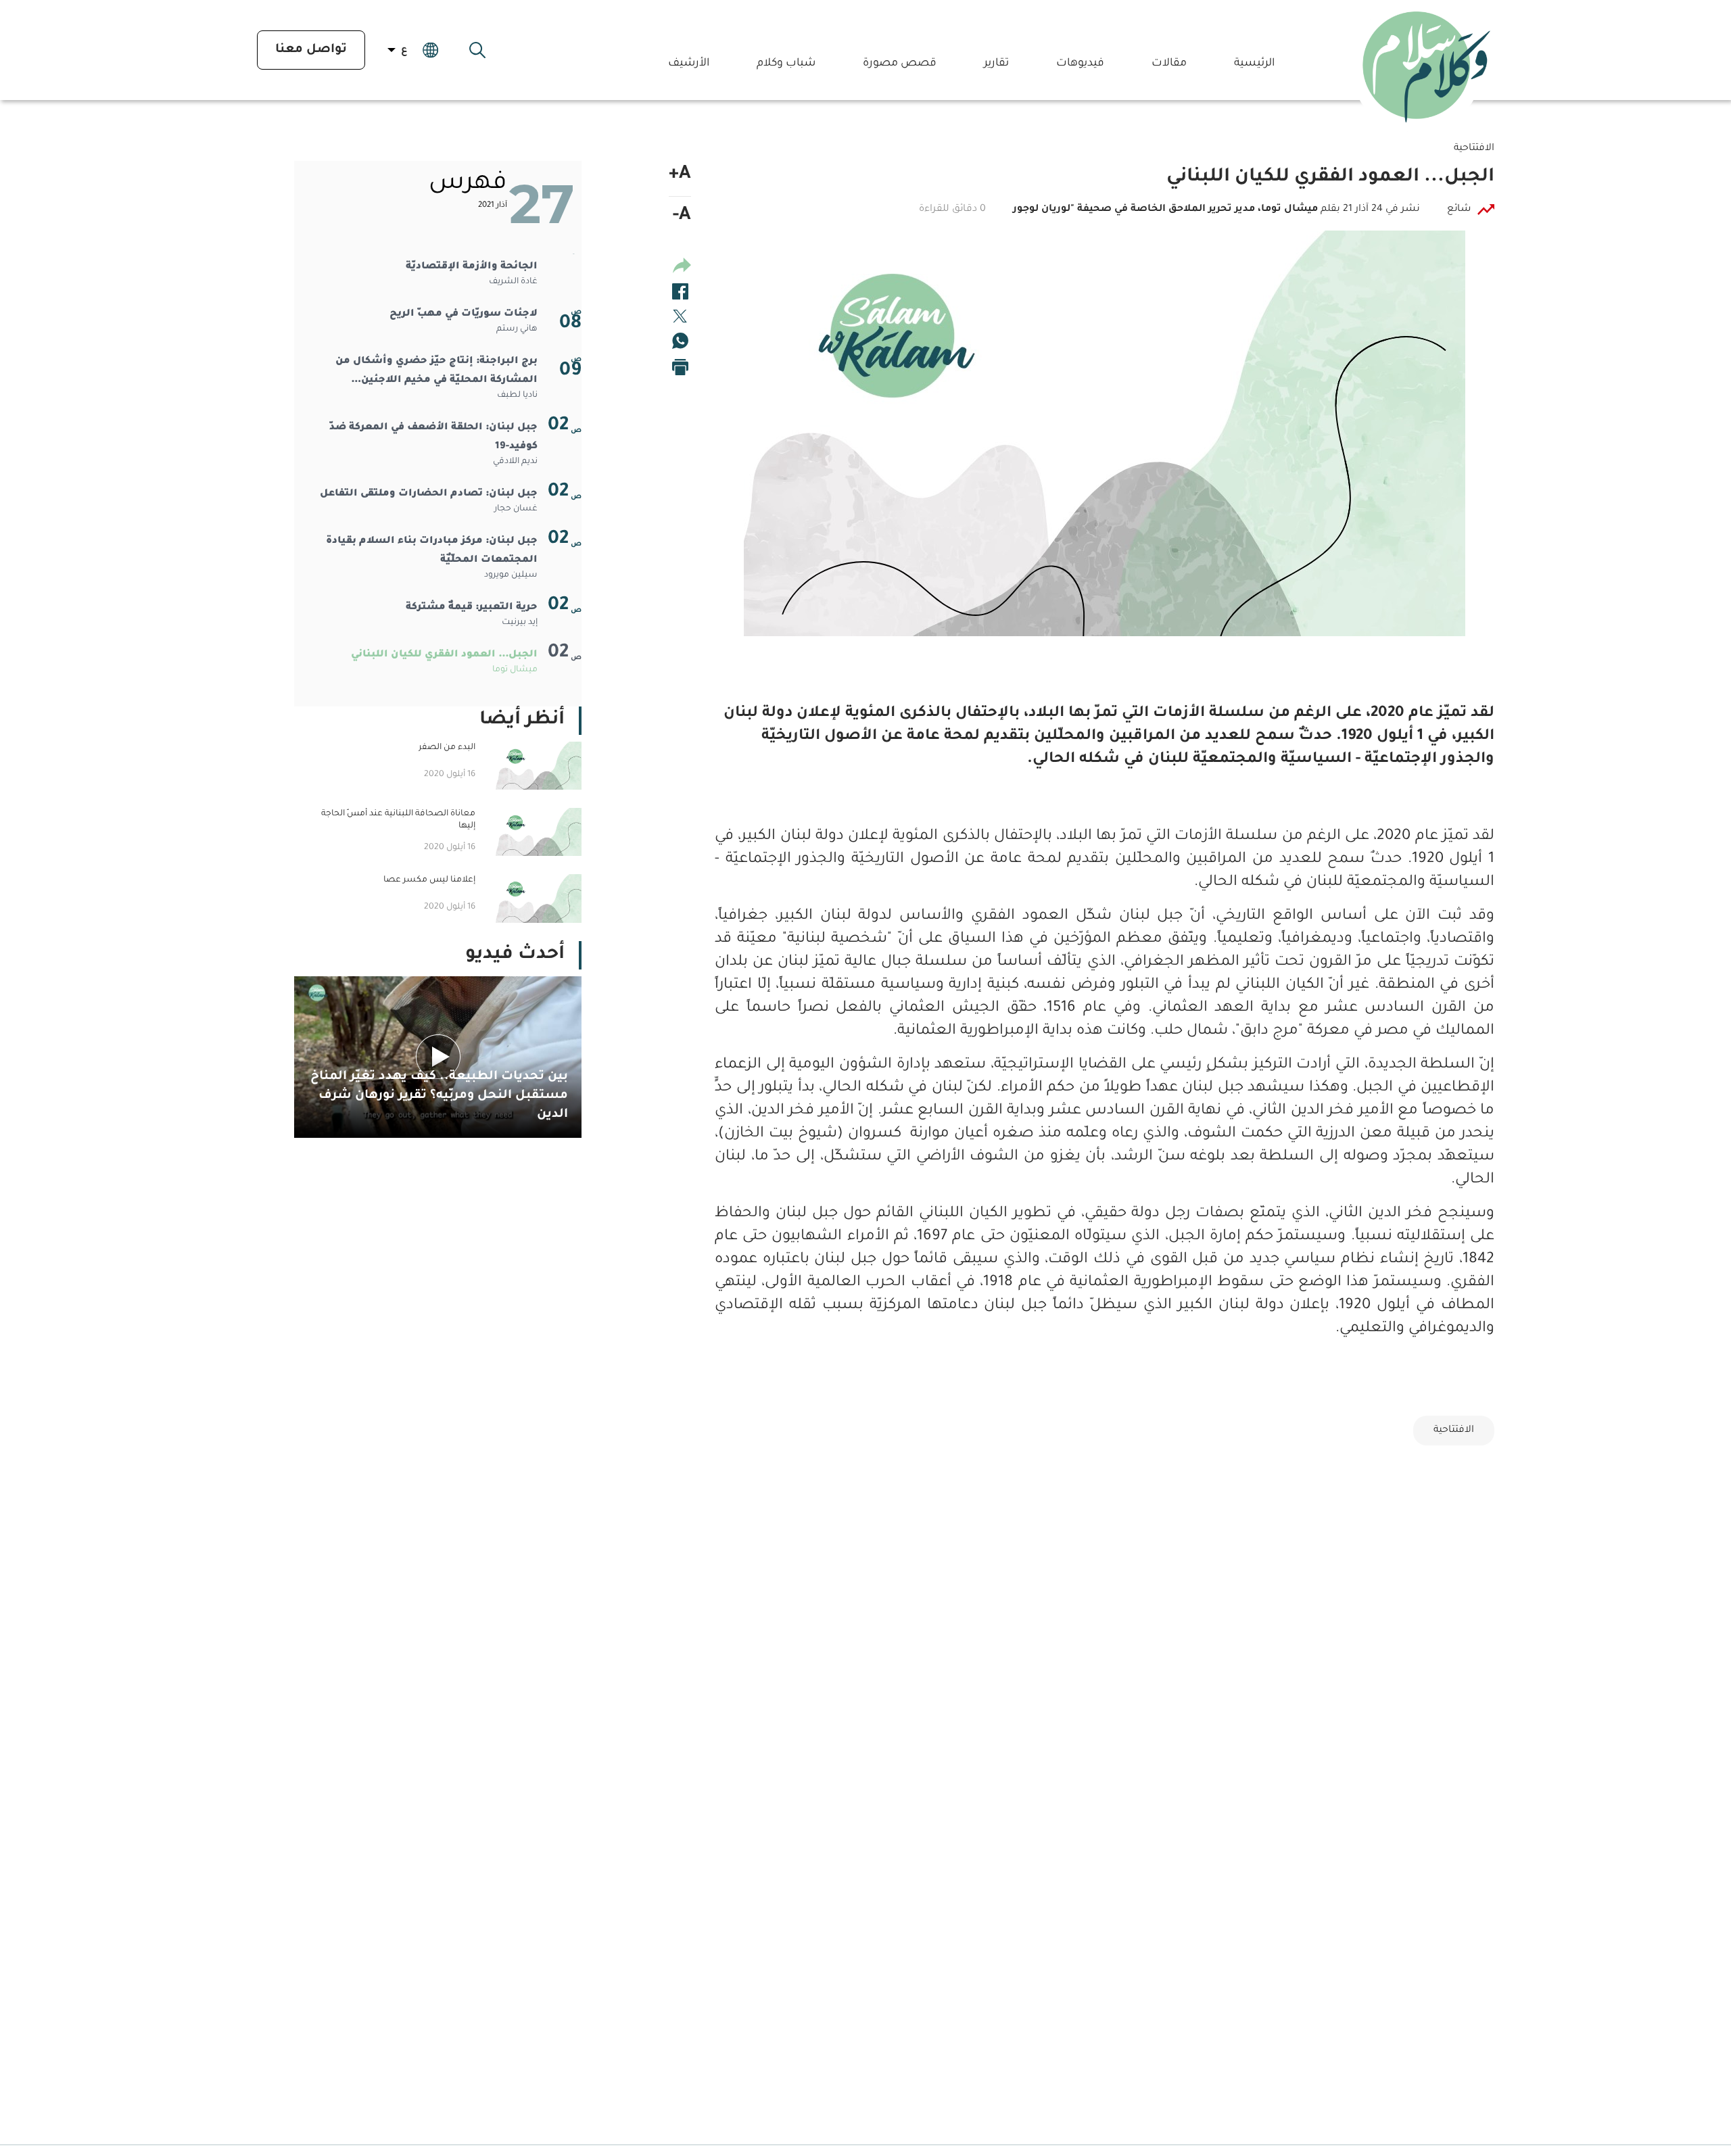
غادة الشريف (513, 282)
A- (682, 216)
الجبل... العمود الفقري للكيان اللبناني (444, 655)
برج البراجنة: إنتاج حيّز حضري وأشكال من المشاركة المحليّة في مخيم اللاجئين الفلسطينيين (436, 373)
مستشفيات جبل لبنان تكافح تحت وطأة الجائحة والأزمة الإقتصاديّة (440, 258)
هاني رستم (517, 329)
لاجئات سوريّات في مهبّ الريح (464, 314)
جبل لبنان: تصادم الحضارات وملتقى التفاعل (429, 494)
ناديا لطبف (517, 396)
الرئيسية (1254, 64)
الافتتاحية (1454, 1431)
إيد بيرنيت (520, 623)
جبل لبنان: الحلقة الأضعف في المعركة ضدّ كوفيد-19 (433, 437)
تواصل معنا (311, 50)
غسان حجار (516, 509)
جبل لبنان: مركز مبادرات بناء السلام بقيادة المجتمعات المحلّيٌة (432, 551)
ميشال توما (515, 670)
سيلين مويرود (511, 575)
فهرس (468, 184)
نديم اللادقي (515, 462)
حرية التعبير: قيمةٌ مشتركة (472, 608)
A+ (680, 175)
